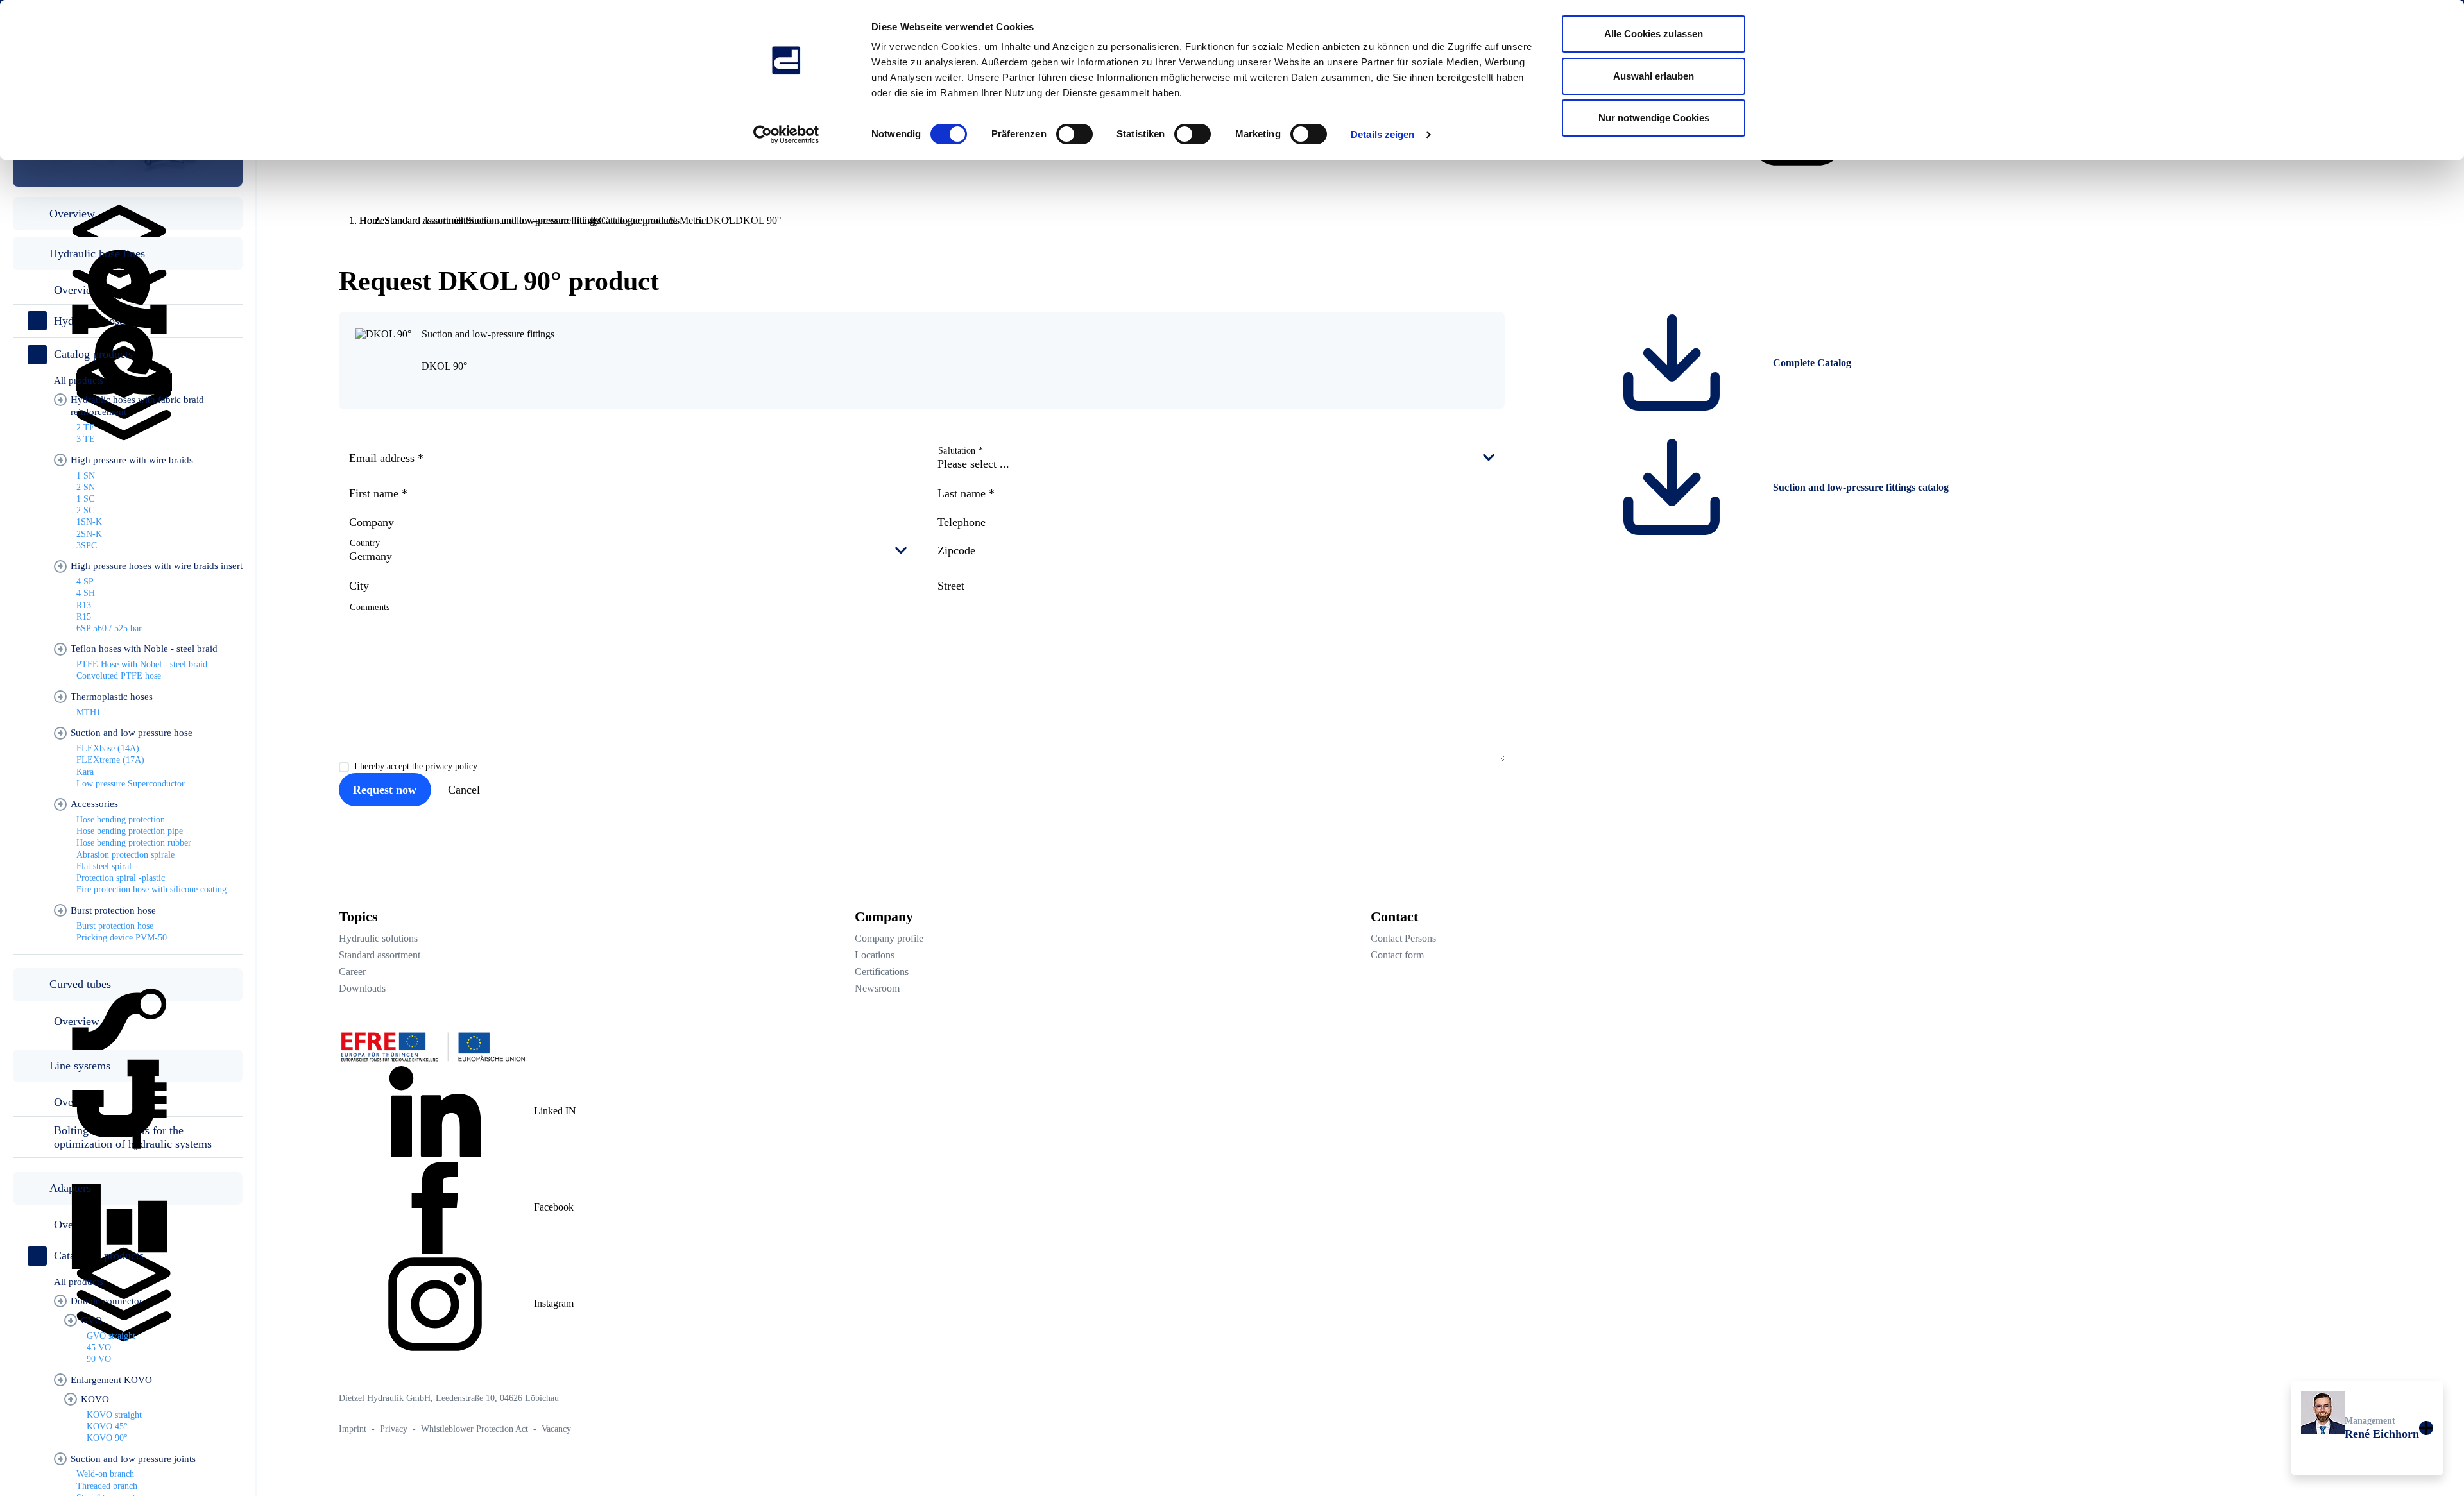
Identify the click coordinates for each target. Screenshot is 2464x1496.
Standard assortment (380, 955)
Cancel (464, 790)
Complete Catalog (1811, 363)
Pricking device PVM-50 (122, 938)
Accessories (94, 804)
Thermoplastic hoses (112, 697)
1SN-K (89, 522)
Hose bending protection (121, 820)
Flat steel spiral (104, 866)
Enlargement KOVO (111, 1380)
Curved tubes (80, 984)
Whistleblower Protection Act (476, 1429)
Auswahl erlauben (1654, 76)
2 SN (86, 487)
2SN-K (89, 534)
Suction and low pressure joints (133, 1459)
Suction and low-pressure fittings (535, 220)
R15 (84, 617)
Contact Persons (1403, 938)
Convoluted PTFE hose (119, 676)
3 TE (86, 439)
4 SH (86, 593)
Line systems (80, 1066)
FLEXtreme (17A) (110, 760)
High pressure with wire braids (132, 460)
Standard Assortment (426, 220)
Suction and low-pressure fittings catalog (1860, 487)
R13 (84, 605)
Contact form (1397, 955)
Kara (85, 772)
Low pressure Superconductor (131, 784)
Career (352, 972)
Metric (693, 220)
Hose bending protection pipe (130, 831)
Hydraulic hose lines (97, 253)
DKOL (721, 220)
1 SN (86, 476)
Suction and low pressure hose (132, 733)
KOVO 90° (107, 1438)
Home (372, 220)
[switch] (1074, 134)
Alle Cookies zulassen (1654, 34)
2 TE (86, 428)
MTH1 (89, 712)
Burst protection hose (113, 910)
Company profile (889, 938)
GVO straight (111, 1336)
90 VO (99, 1359)
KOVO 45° (107, 1426)
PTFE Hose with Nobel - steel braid (142, 664)
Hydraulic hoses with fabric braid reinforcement (137, 406)
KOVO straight (114, 1415)
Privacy (395, 1429)
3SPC (87, 546)
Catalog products (93, 354)
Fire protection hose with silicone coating (151, 889)
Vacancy (556, 1429)
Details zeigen (1382, 134)
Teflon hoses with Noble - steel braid (144, 649)
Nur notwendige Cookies (1654, 118)
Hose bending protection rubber (134, 843)
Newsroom (877, 988)
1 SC (85, 499)
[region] (128, 770)
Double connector (107, 1301)
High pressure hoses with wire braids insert (157, 566)
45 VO (99, 1347)
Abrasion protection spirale (125, 855)
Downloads (362, 988)
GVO (91, 1320)
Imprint (354, 1429)
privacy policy (451, 766)
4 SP (85, 582)
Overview (72, 214)
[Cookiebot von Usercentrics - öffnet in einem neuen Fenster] (786, 135)
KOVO (95, 1399)
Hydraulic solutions (378, 938)
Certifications (882, 972)
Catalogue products (640, 220)
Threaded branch (107, 1486)
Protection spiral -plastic (121, 878)
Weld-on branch (105, 1474)
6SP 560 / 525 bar (109, 628)
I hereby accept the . (417, 766)
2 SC (85, 510)
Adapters (70, 1188)
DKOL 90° (444, 366)
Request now (385, 790)
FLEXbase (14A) (108, 748)
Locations (875, 955)
